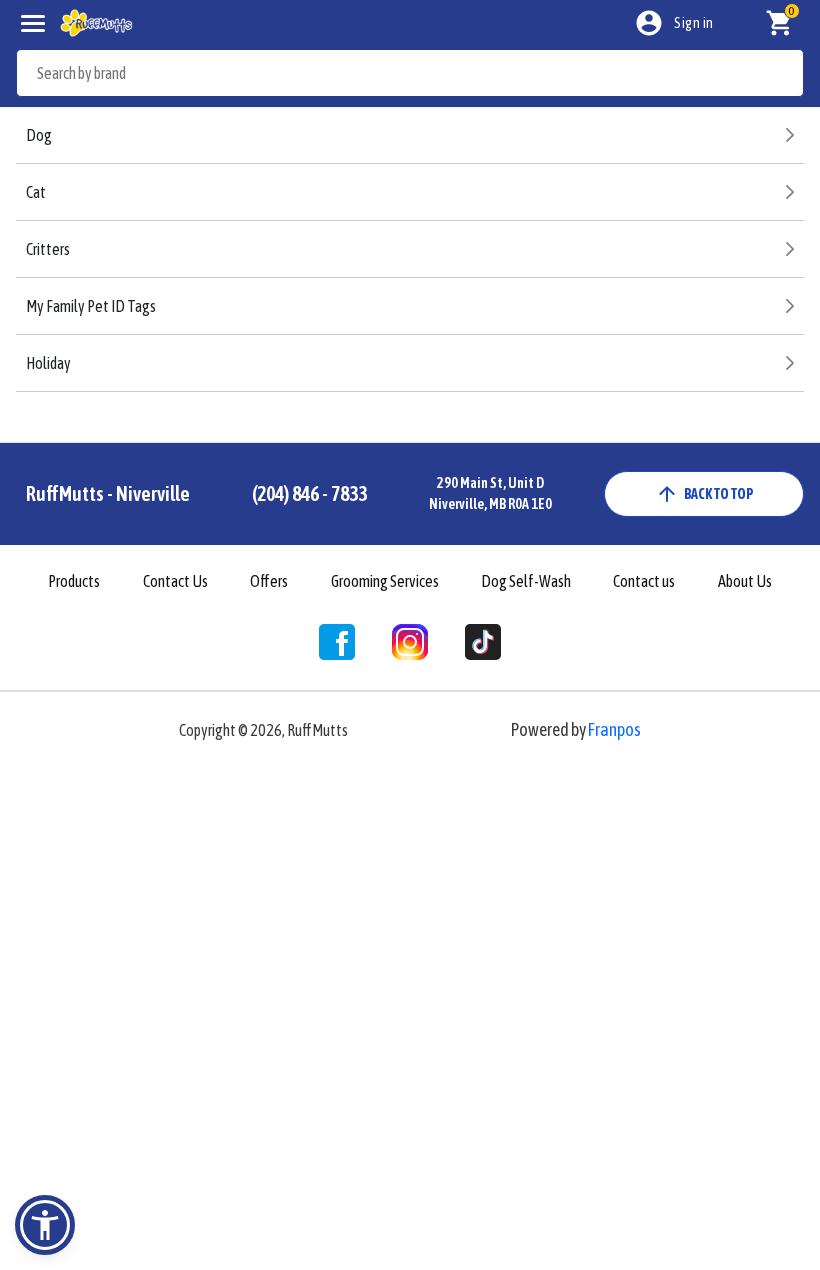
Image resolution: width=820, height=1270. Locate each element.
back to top (719, 494)
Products (74, 581)
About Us (745, 581)
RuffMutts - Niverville (108, 493)
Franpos (614, 729)
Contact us (644, 581)
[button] (45, 1225)
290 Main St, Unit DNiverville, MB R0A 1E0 (490, 493)
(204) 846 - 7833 (309, 493)
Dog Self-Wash (526, 581)
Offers (269, 581)
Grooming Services (385, 581)
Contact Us (175, 581)
